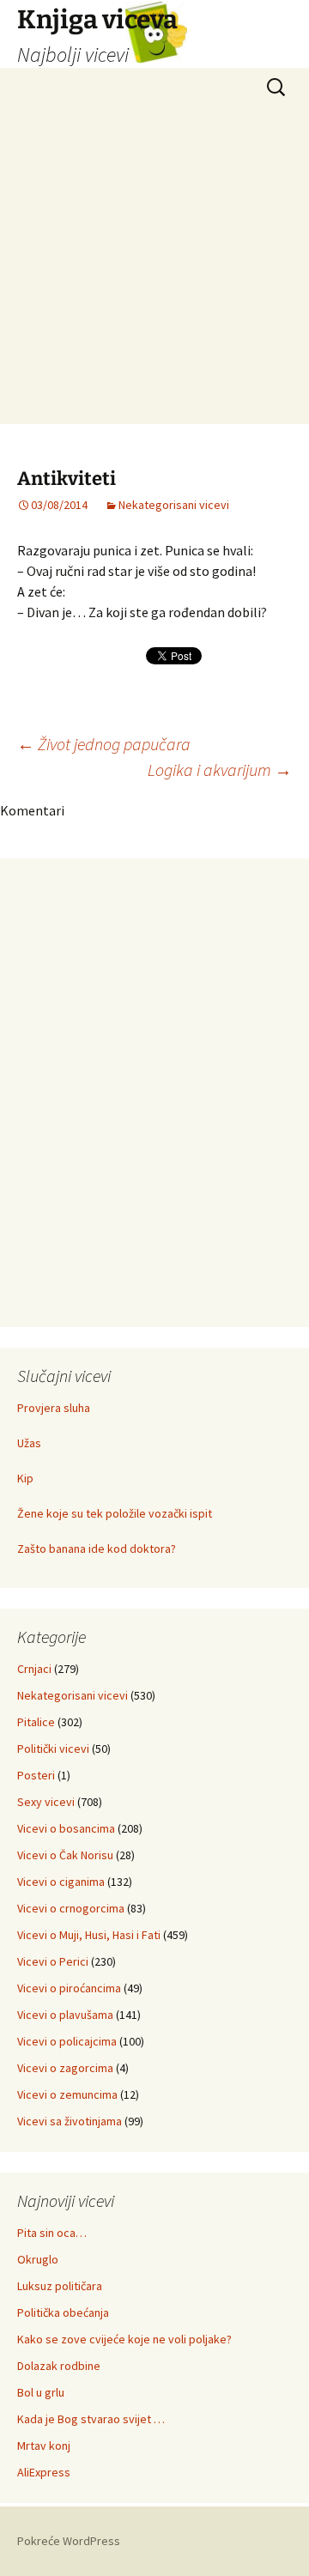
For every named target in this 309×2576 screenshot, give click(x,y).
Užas (29, 1443)
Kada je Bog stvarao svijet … (91, 2419)
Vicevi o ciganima (61, 1882)
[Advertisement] (154, 270)
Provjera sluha (54, 1408)
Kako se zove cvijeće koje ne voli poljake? (124, 2339)
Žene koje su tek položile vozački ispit (115, 1513)
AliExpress (44, 2472)
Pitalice (36, 1722)
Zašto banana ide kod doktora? (97, 1549)
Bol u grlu (41, 2392)
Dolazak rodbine (59, 2366)
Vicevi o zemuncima (67, 2094)
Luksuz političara (60, 2286)
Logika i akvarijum (220, 770)
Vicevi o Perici (53, 1961)
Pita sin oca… (52, 2233)
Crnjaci (34, 1669)
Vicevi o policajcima (67, 2041)
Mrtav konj (44, 2446)
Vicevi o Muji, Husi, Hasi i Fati (89, 1935)
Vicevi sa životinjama (70, 2121)
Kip (25, 1478)
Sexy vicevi (46, 1802)
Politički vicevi (53, 1749)
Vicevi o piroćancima (69, 1988)
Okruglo (38, 2259)
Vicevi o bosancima (66, 1828)
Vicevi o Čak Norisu (65, 1855)
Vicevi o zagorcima (65, 2068)
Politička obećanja (63, 2312)
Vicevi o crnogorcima (71, 1908)
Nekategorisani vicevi (174, 505)
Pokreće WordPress (69, 2541)
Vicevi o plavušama (65, 2015)
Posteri (36, 1775)
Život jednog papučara (104, 744)
